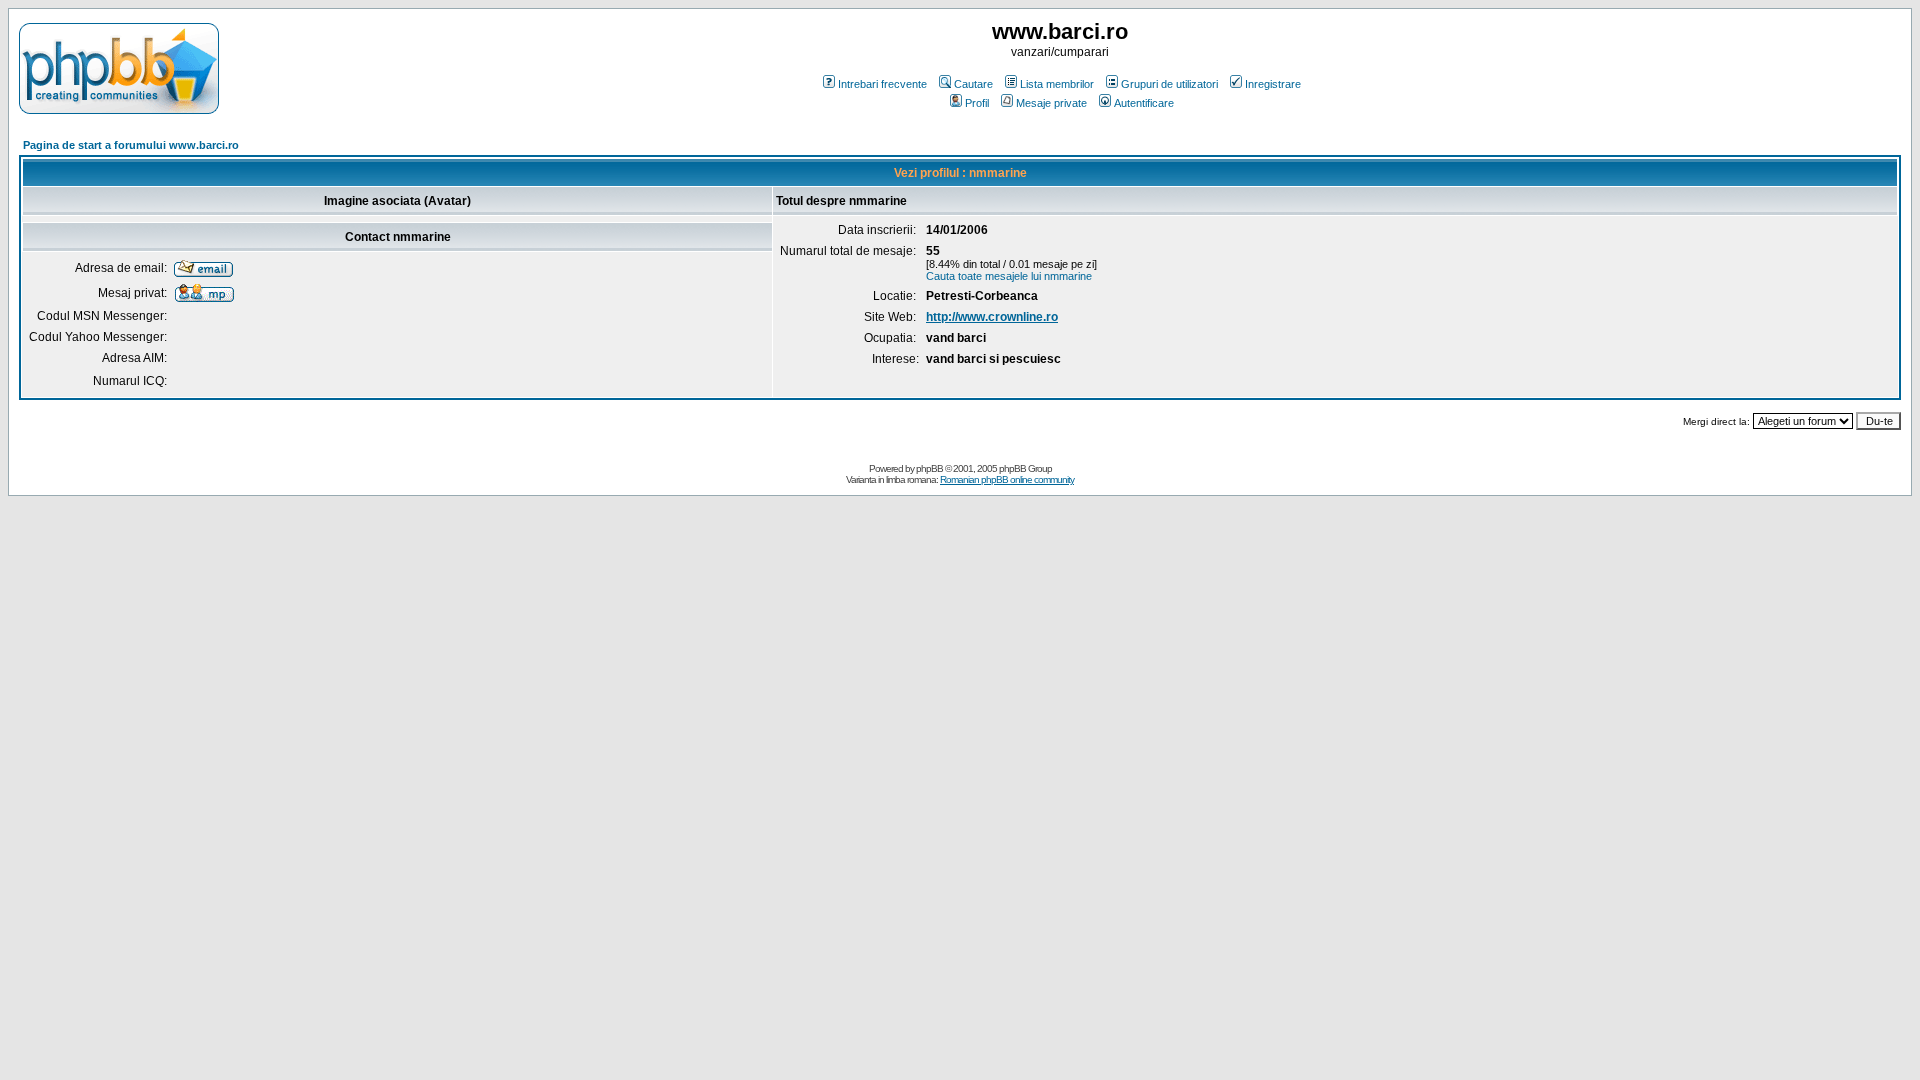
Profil (977, 103)
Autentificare (1144, 103)
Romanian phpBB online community (1007, 479)
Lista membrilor (1057, 84)
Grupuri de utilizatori (1169, 84)
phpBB (929, 468)
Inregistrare (1273, 84)
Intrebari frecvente (882, 84)
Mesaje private (1051, 103)
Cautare (973, 84)
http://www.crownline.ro (992, 317)
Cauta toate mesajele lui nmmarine (1009, 276)
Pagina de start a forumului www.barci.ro (131, 145)
